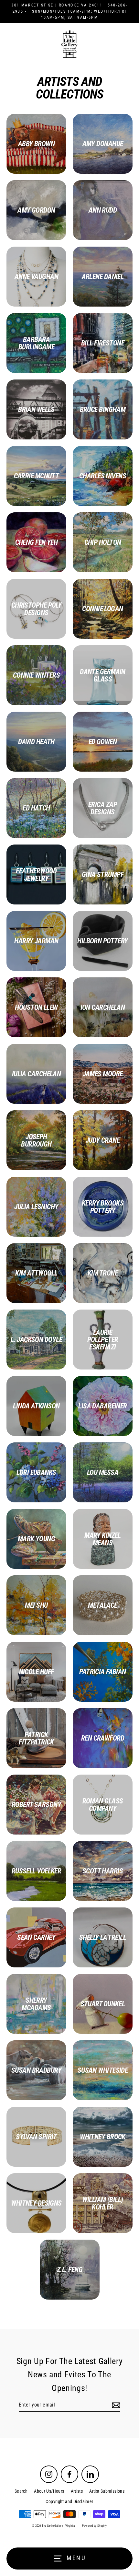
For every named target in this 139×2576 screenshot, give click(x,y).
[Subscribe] (115, 2405)
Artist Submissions (107, 2491)
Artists (77, 2491)
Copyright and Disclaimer (69, 2501)
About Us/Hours (49, 2491)
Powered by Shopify (95, 2526)
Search (21, 2491)
